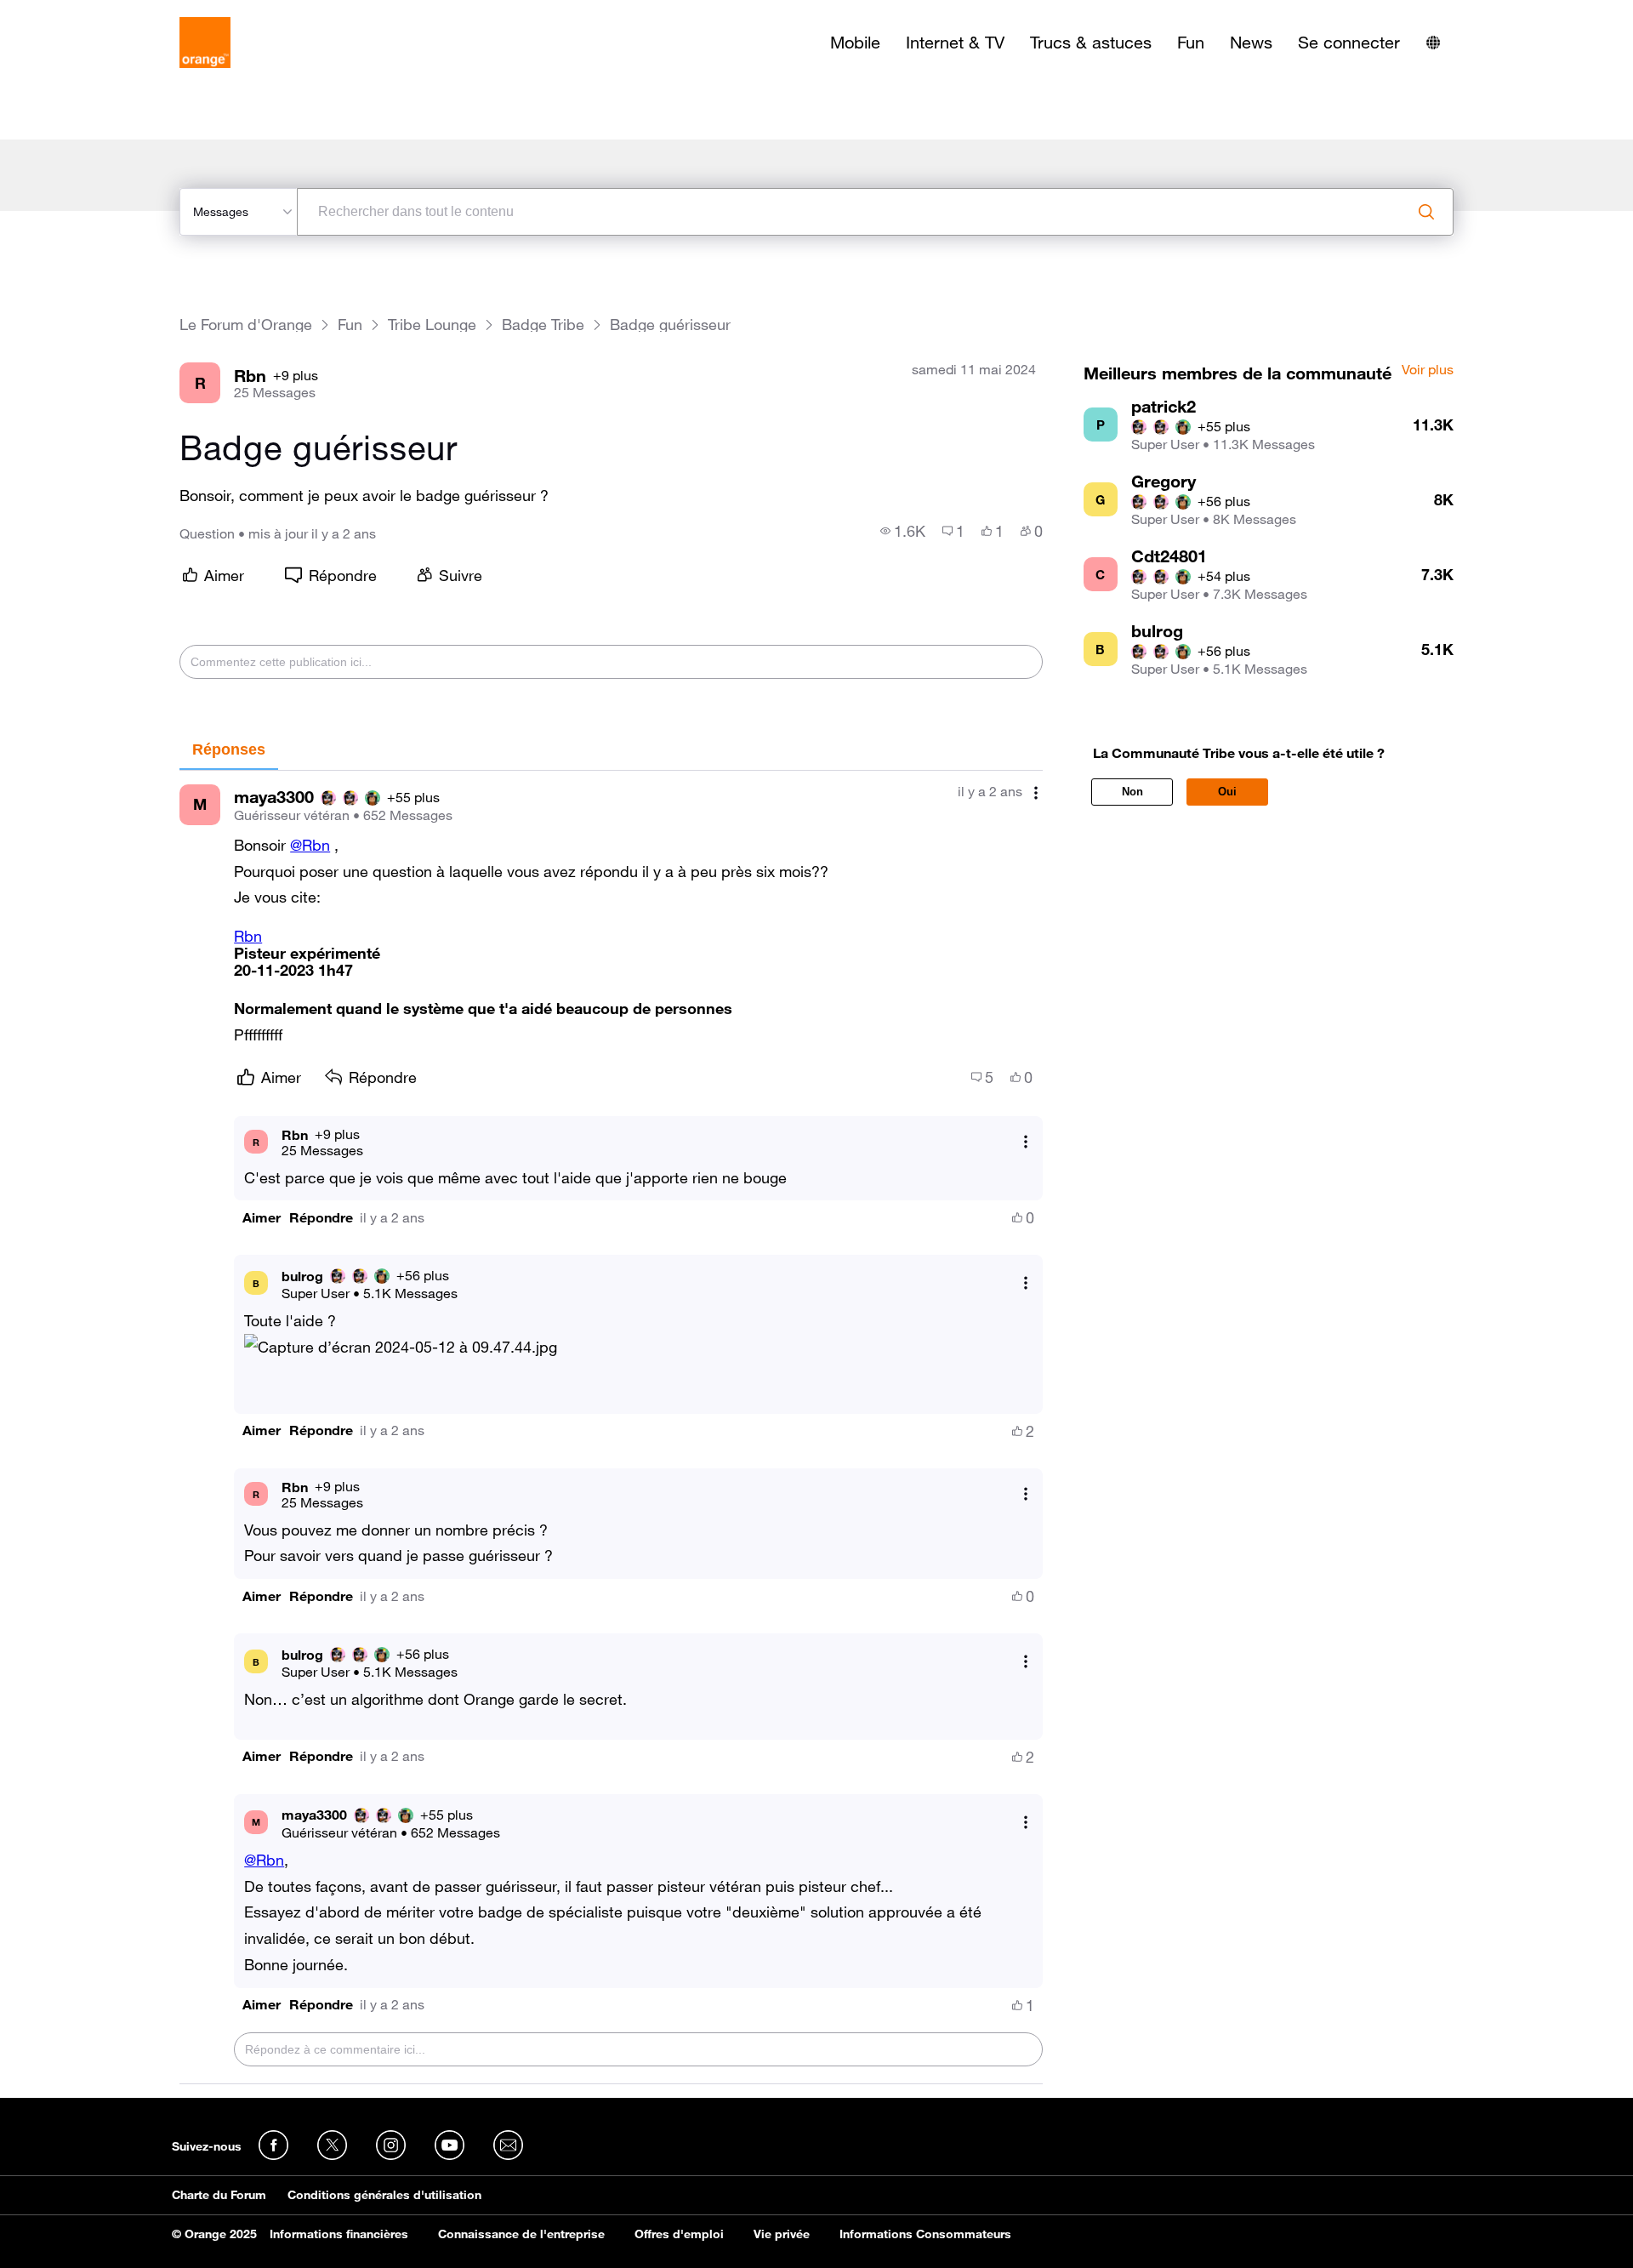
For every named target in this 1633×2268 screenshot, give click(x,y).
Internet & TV (955, 43)
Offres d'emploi (679, 2234)
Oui (1227, 792)
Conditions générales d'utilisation (384, 2195)
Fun (1191, 43)
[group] (903, 531)
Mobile (855, 43)
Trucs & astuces (1091, 43)
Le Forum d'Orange (246, 325)
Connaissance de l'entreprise (521, 2234)
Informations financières (339, 2234)
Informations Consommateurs (925, 2234)
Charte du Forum (219, 2195)
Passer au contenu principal (91, 13)
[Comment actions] (1036, 793)
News (1251, 43)
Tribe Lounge (432, 325)
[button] (262, 1218)
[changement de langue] (1433, 43)
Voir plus (1428, 370)
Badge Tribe (543, 325)
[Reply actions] (1026, 1142)
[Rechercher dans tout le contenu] (1426, 212)
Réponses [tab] (229, 749)
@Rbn (310, 845)
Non (1132, 792)
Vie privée (782, 2234)
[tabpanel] (611, 1427)
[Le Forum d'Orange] (205, 43)
